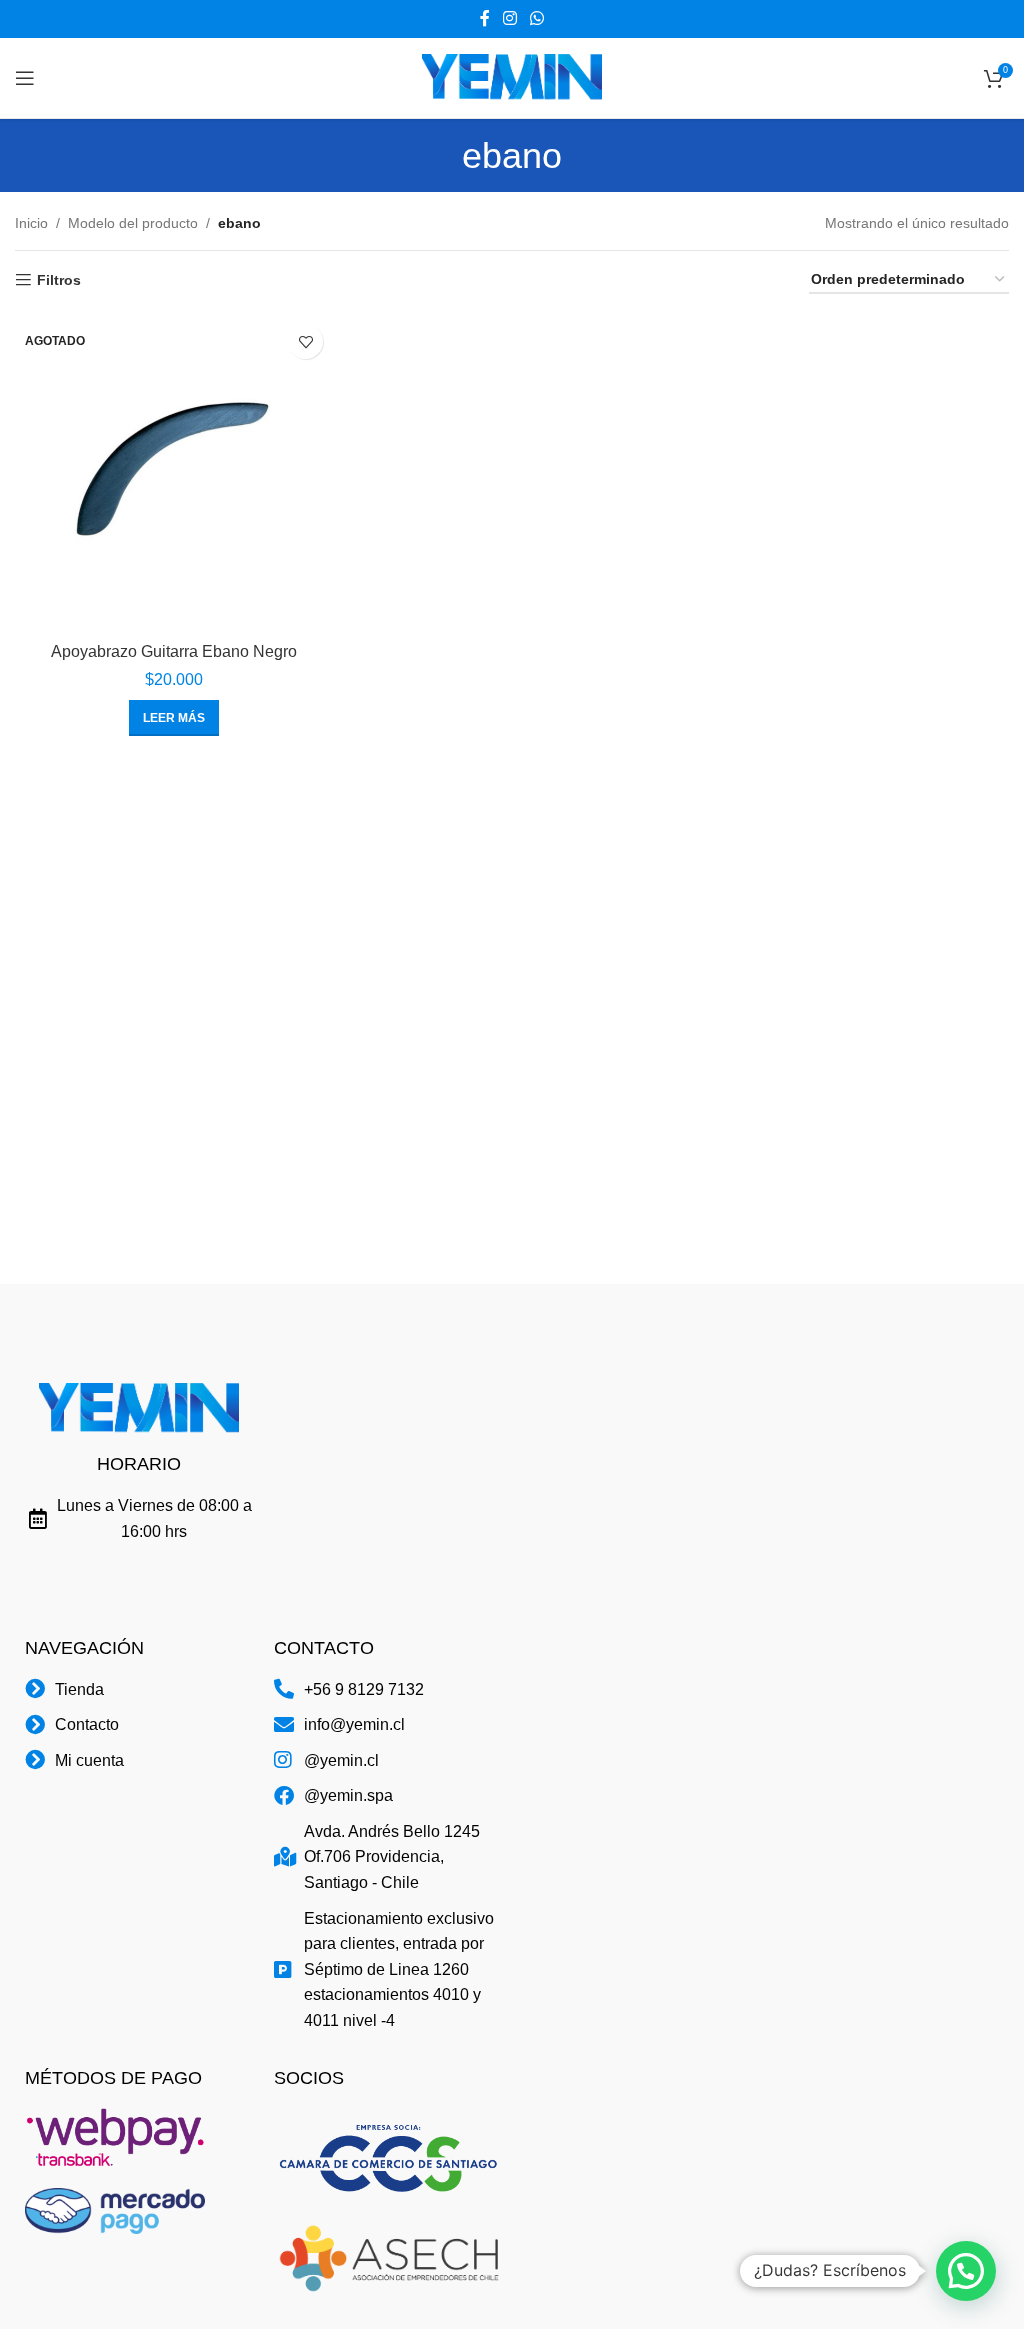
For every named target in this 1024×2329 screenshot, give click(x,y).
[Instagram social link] (509, 18)
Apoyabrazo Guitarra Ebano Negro (174, 651)
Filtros (59, 280)
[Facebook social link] (484, 18)
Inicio (31, 223)
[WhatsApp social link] (537, 18)
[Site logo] (512, 77)
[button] (966, 2271)
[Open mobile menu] (25, 78)
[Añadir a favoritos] (305, 341)
